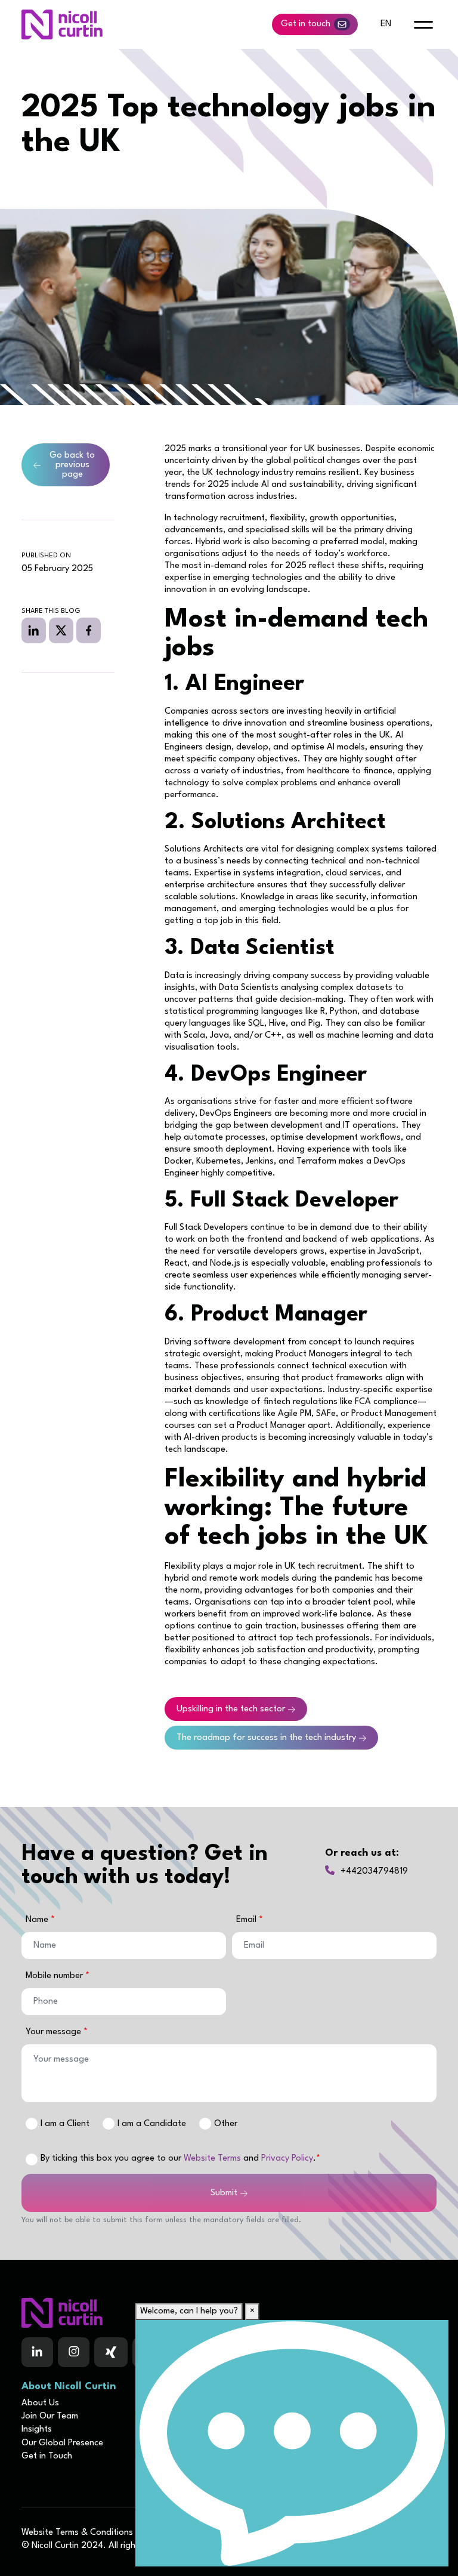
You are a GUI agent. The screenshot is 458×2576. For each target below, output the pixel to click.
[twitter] (61, 630)
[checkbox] (32, 2159)
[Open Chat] (292, 2443)
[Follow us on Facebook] (111, 2352)
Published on (46, 556)
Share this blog (51, 611)
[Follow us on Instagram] (74, 2352)
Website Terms (212, 2159)
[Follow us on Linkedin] (37, 2352)
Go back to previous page (72, 465)
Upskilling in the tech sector (231, 1709)
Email (247, 1920)
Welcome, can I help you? (189, 2311)
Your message (55, 2032)
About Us (40, 2403)
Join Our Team (50, 2416)
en (386, 24)
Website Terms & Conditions (77, 2533)
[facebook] (89, 630)
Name (38, 1920)
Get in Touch (47, 2456)
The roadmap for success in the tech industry (266, 1738)
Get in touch (306, 24)
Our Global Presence (62, 2443)
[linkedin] (34, 630)
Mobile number (55, 1976)
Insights (37, 2430)
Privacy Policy (287, 2159)
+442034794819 (374, 1872)
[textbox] (124, 1946)
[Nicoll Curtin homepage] (62, 24)
